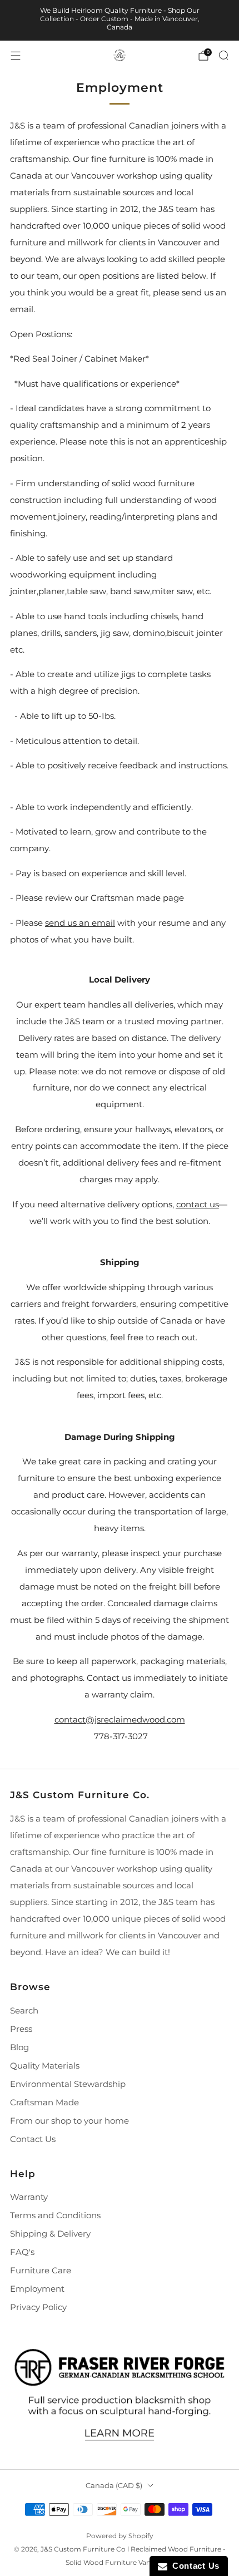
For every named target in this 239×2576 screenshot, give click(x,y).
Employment (37, 2289)
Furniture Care (41, 2271)
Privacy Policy (38, 2307)
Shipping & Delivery (50, 2234)
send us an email (80, 923)
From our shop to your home (69, 2121)
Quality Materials (45, 2066)
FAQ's (22, 2252)
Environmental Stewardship (68, 2084)
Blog (19, 2047)
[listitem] (120, 20)
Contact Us (33, 2139)
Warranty (29, 2197)
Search (24, 2011)
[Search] (223, 55)
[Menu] (16, 56)
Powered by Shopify (120, 2536)
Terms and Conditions (55, 2215)
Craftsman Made (44, 2103)
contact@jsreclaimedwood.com (120, 1720)
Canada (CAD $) (114, 2485)
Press (21, 2029)
